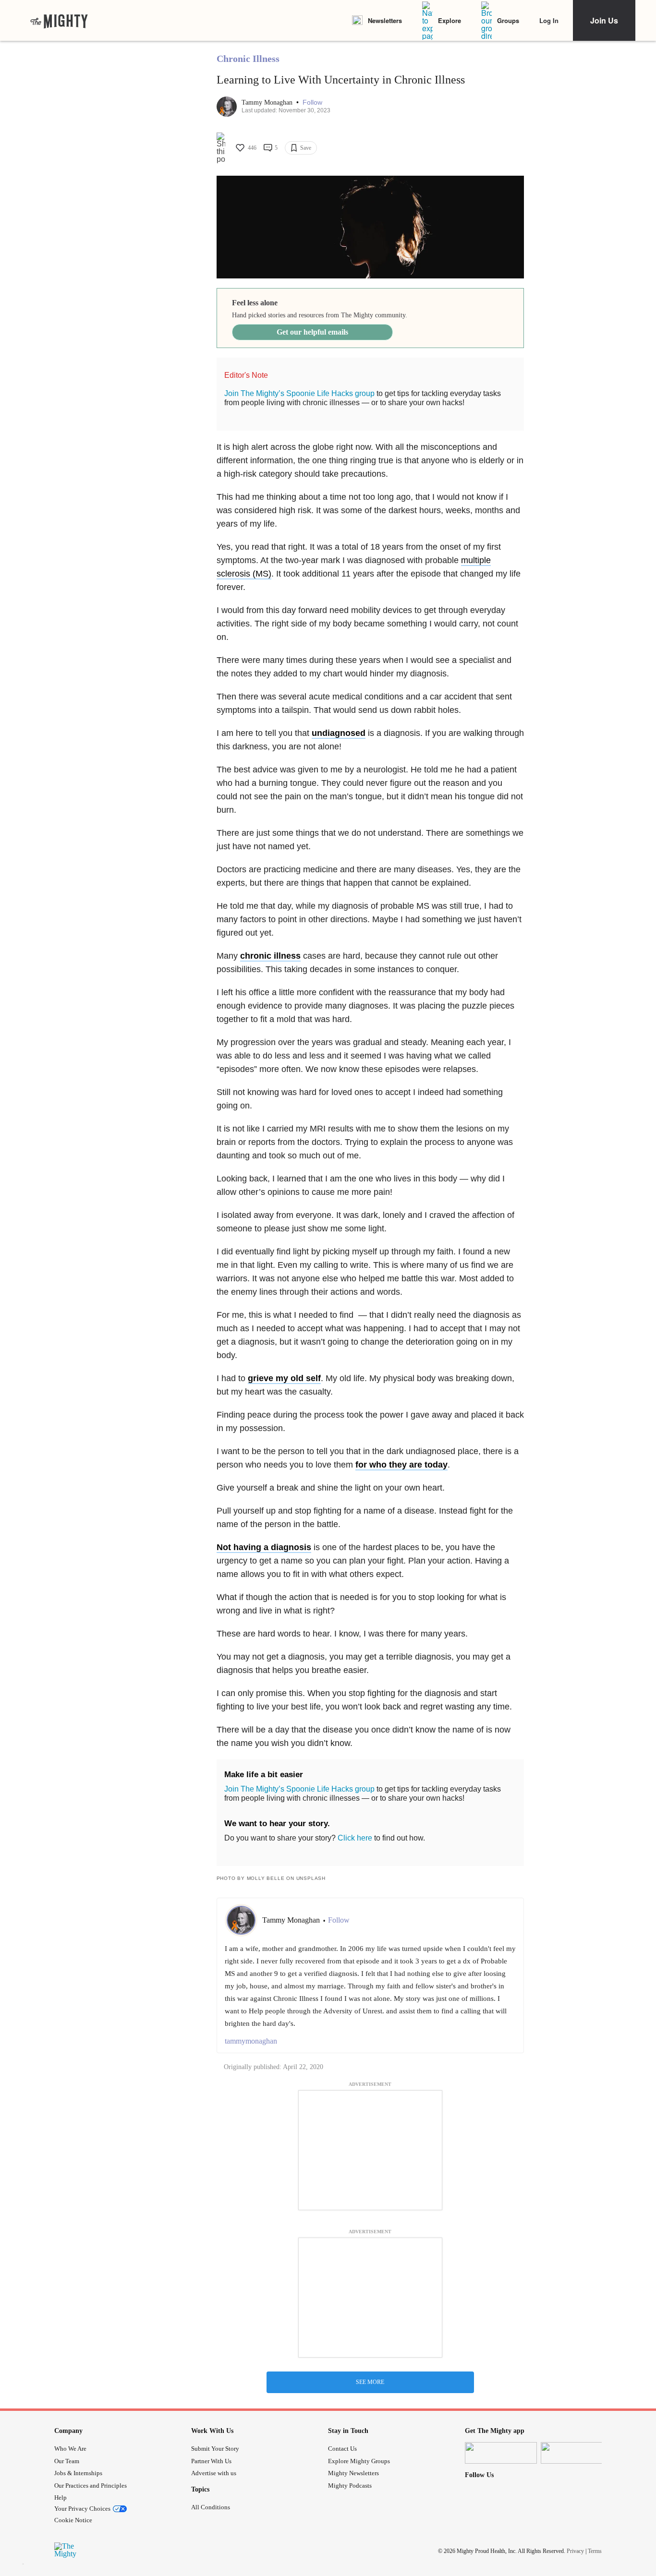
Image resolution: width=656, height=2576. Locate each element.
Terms (595, 2551)
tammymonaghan (251, 2041)
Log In (549, 20)
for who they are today (401, 1465)
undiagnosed (339, 733)
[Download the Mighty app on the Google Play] (577, 2453)
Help (61, 2498)
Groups (508, 20)
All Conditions (211, 2507)
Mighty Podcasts (350, 2486)
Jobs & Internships (78, 2473)
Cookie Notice (73, 2520)
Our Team (67, 2461)
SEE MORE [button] (370, 2382)
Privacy (575, 2551)
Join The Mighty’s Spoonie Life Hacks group (299, 393)
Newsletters (385, 20)
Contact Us (342, 2449)
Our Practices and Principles (91, 2486)
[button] (312, 102)
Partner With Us (211, 2461)
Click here (355, 1838)
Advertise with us (214, 2473)
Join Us (604, 20)
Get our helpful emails (312, 332)
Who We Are (70, 2449)
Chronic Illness (248, 59)
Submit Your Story (215, 2449)
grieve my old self (284, 1378)
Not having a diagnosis (264, 1547)
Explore (449, 20)
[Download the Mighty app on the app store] (501, 2453)
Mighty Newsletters (353, 2473)
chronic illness (270, 956)
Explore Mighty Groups (359, 2461)
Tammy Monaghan (268, 102)
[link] (59, 21)
